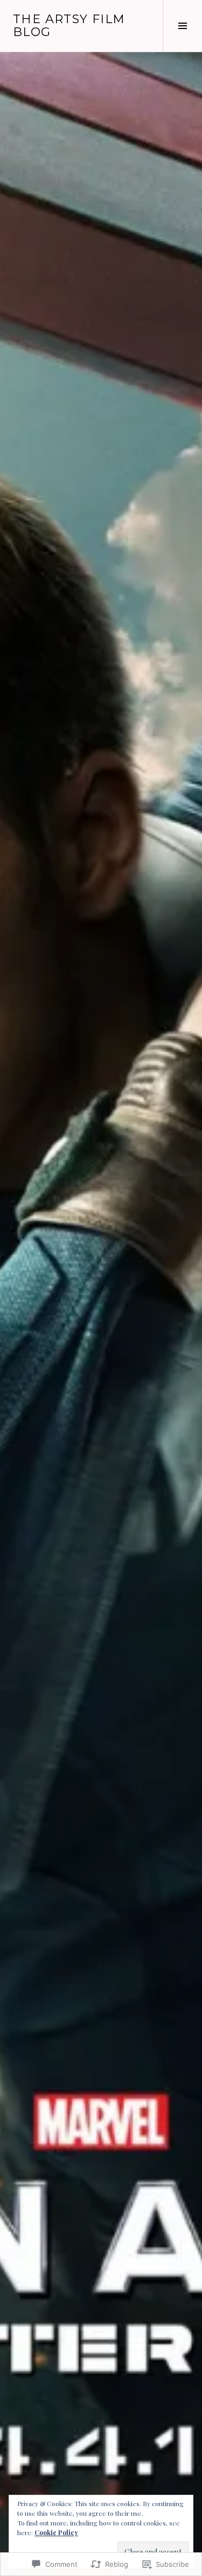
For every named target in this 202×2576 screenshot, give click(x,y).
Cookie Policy (56, 2532)
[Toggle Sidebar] (182, 26)
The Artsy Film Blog (69, 26)
